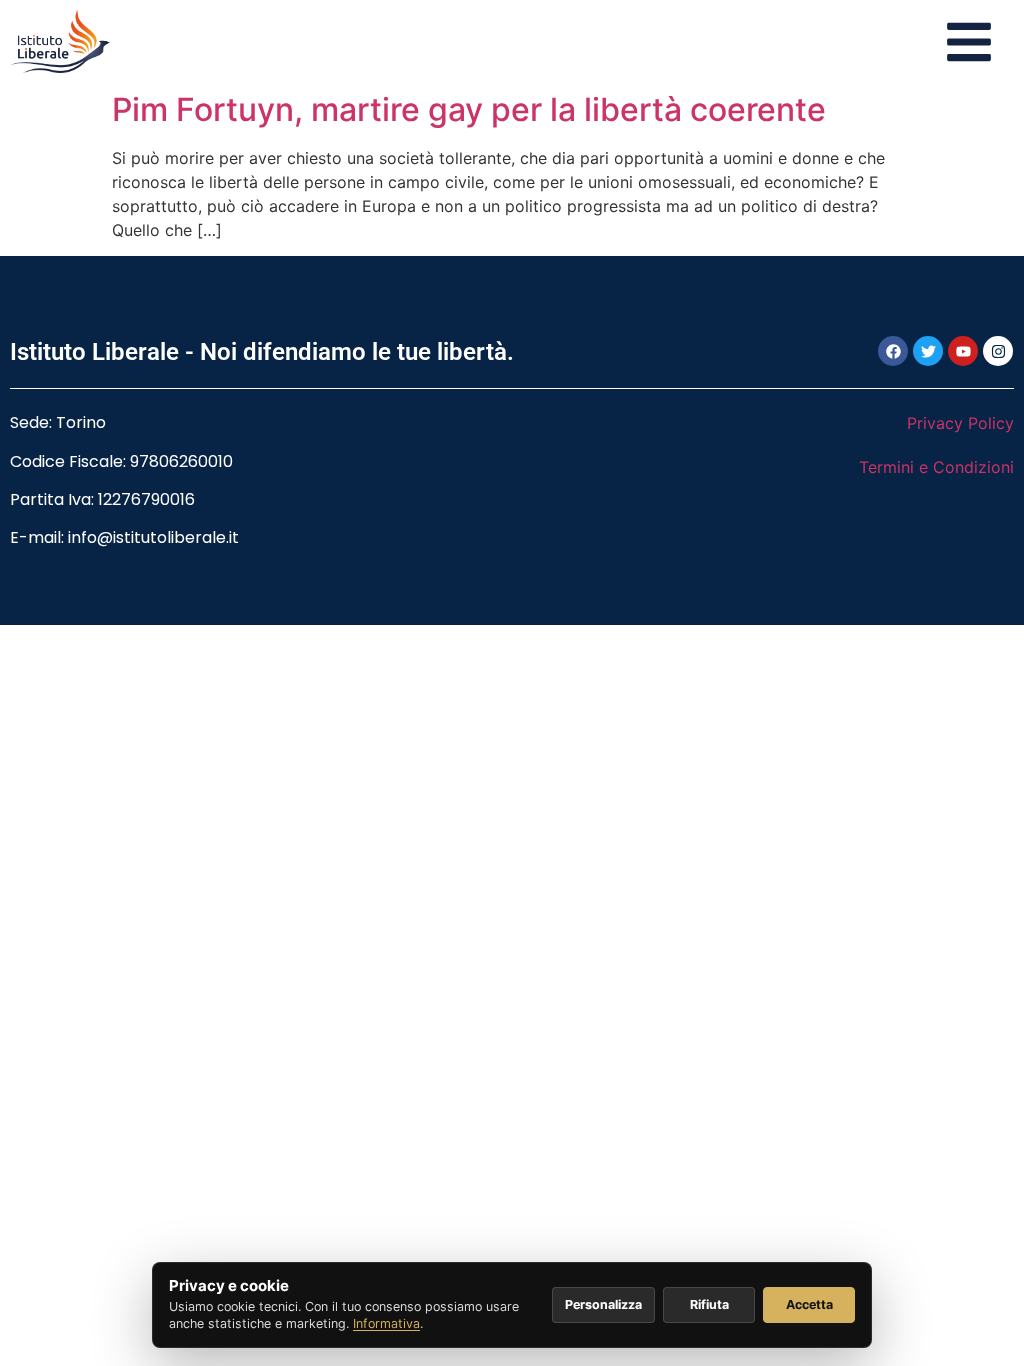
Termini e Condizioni (936, 467)
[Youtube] (963, 351)
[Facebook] (893, 351)
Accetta (809, 1304)
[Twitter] (928, 351)
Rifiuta (709, 1304)
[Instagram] (998, 351)
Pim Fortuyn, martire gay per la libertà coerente (469, 109)
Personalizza (603, 1304)
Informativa (386, 1323)
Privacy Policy (960, 423)
